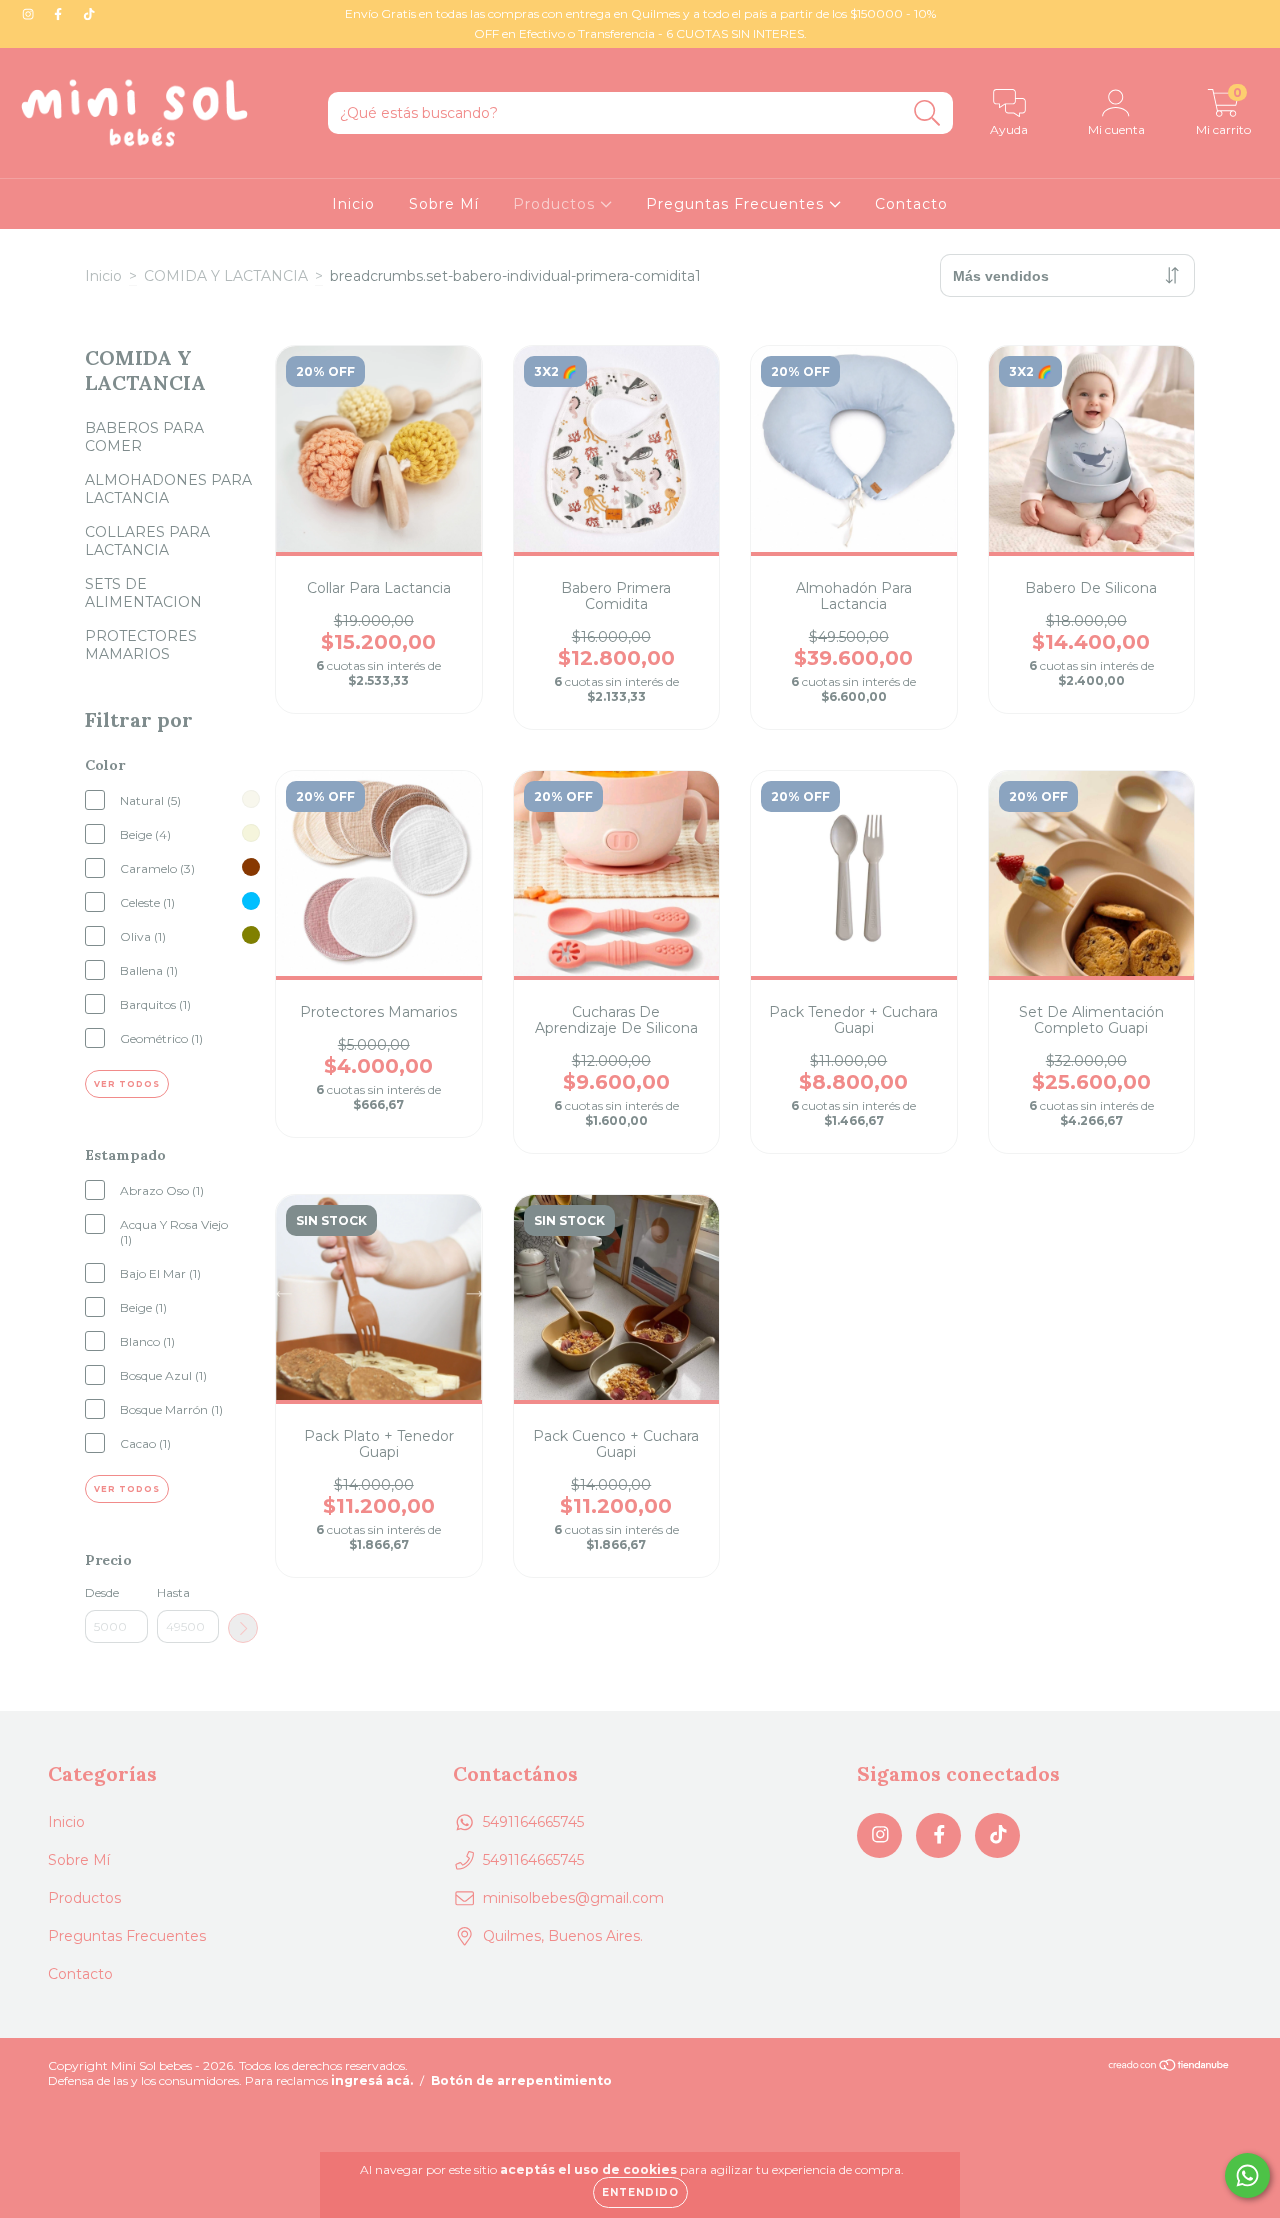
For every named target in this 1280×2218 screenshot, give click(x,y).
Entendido (640, 2192)
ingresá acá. (372, 2080)
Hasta (173, 1592)
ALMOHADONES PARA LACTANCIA (168, 489)
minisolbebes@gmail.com (573, 1898)
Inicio (353, 204)
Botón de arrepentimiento (521, 2080)
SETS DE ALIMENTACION (143, 593)
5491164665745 (533, 1822)
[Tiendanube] (1169, 2066)
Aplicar (243, 1628)
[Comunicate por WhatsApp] (1247, 2175)
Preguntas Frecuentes (737, 204)
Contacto (911, 204)
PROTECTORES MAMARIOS (141, 645)
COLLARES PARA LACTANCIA (147, 541)
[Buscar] (927, 113)
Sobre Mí (444, 204)
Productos (556, 204)
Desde (102, 1592)
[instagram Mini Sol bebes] (30, 14)
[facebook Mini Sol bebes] (60, 14)
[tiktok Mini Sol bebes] (89, 14)
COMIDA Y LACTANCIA (226, 276)
